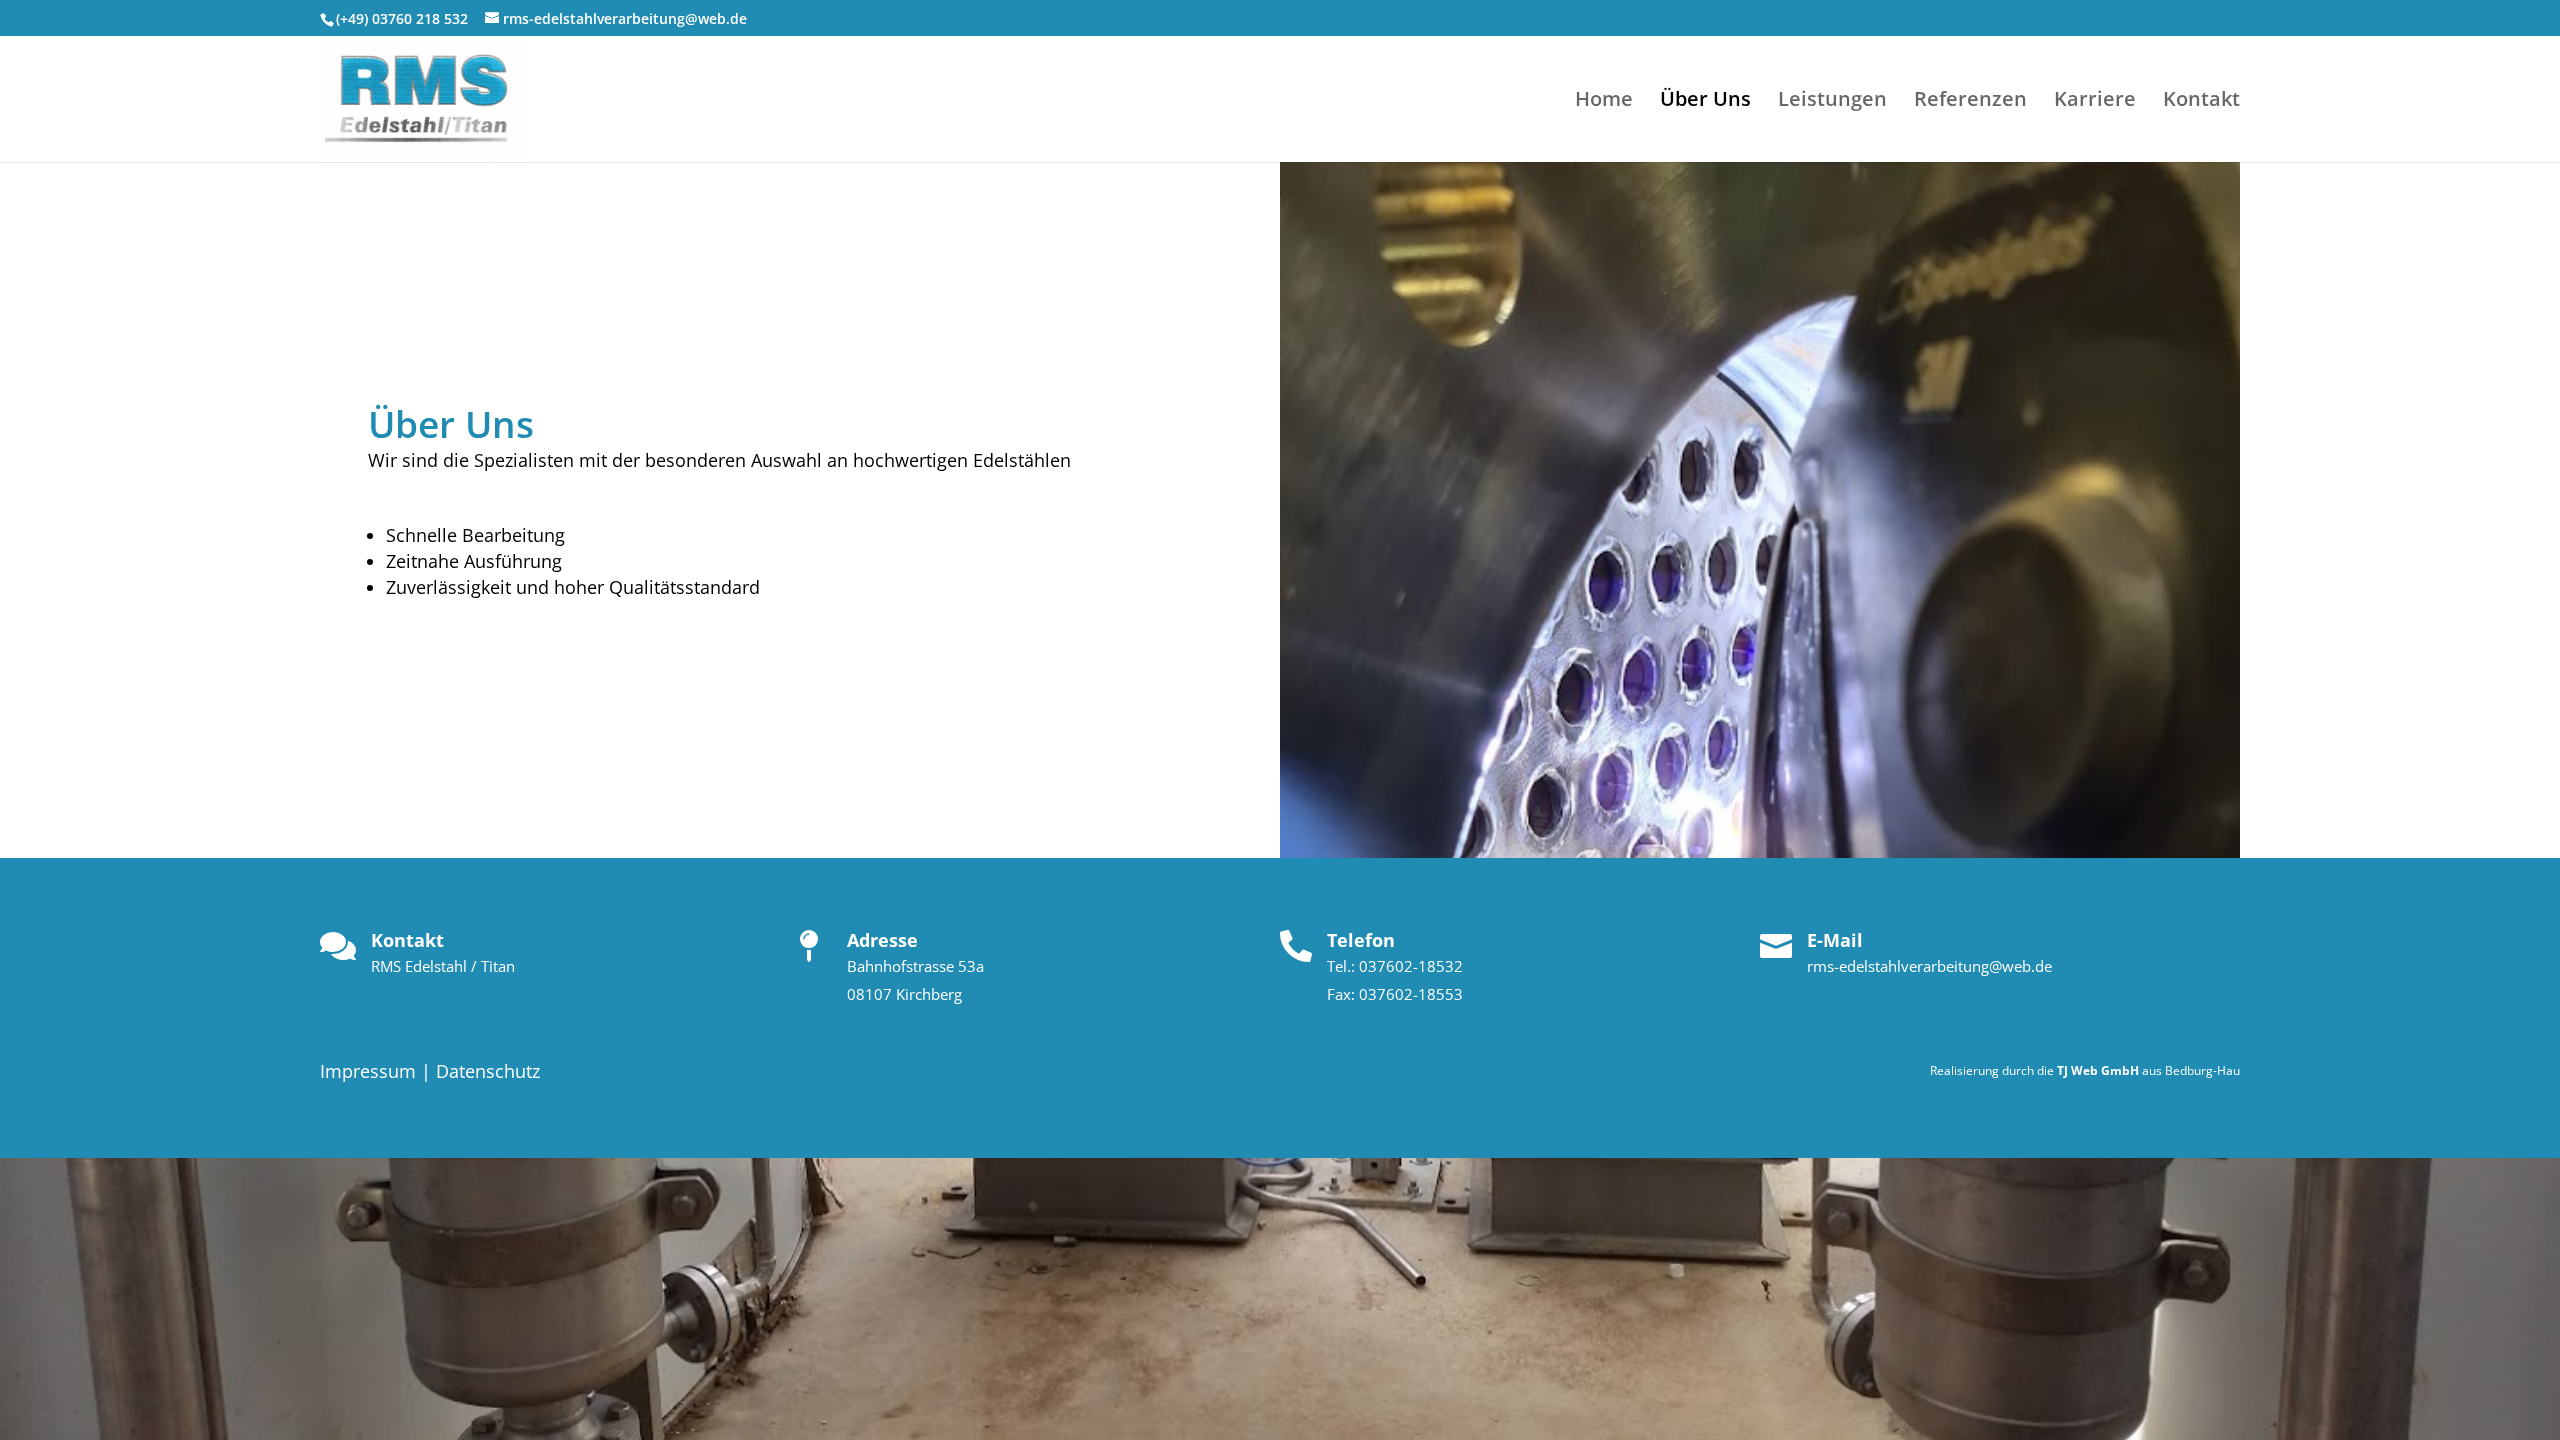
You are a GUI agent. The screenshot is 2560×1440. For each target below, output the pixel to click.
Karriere (2095, 102)
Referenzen (1970, 102)
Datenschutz (488, 1071)
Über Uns (1705, 102)
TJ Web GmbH (2098, 1070)
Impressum (368, 1071)
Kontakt (2201, 102)
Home (1604, 102)
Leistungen (1832, 102)
